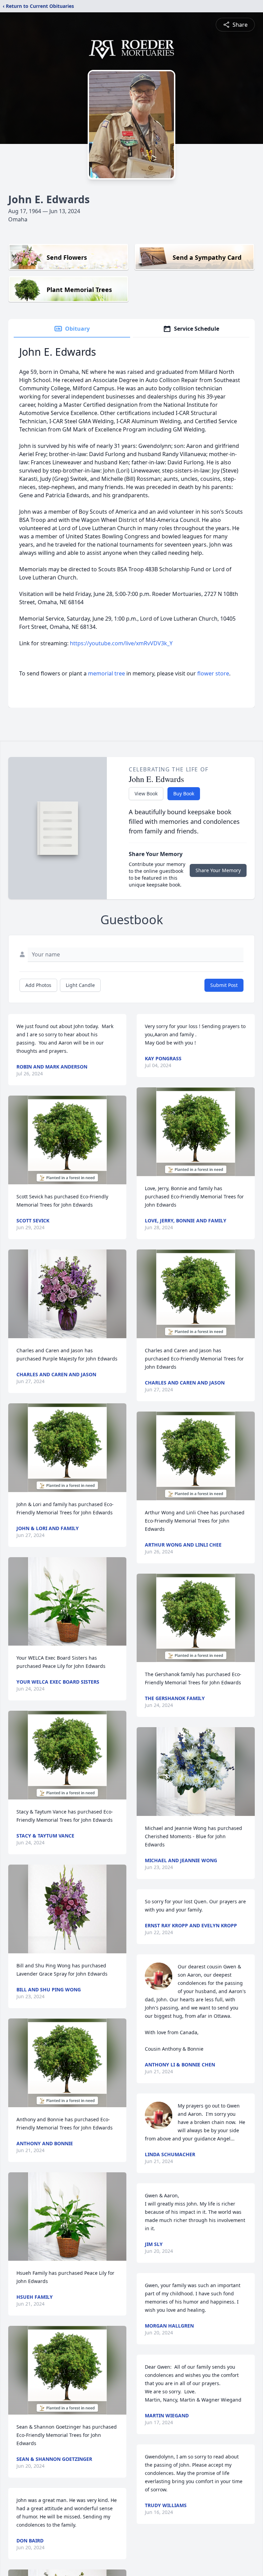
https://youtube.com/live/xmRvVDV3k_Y (121, 643)
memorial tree (107, 673)
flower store (213, 673)
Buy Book (184, 793)
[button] (67, 1140)
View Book (146, 793)
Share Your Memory (218, 870)
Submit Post (224, 985)
